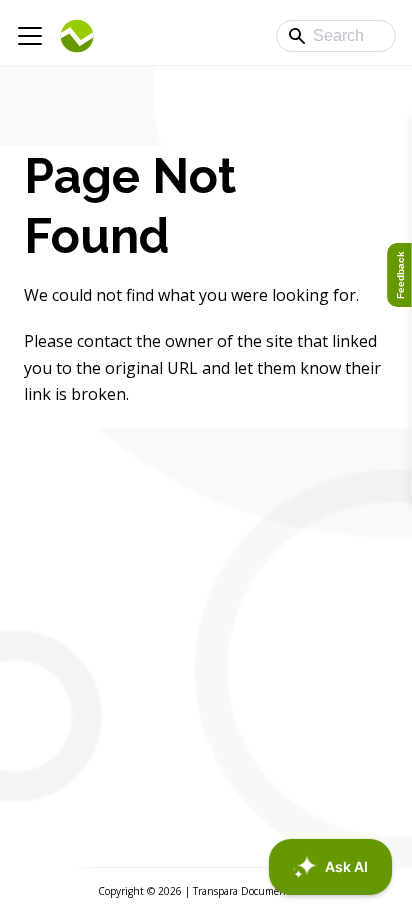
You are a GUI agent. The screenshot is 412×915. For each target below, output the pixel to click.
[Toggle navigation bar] (30, 36)
